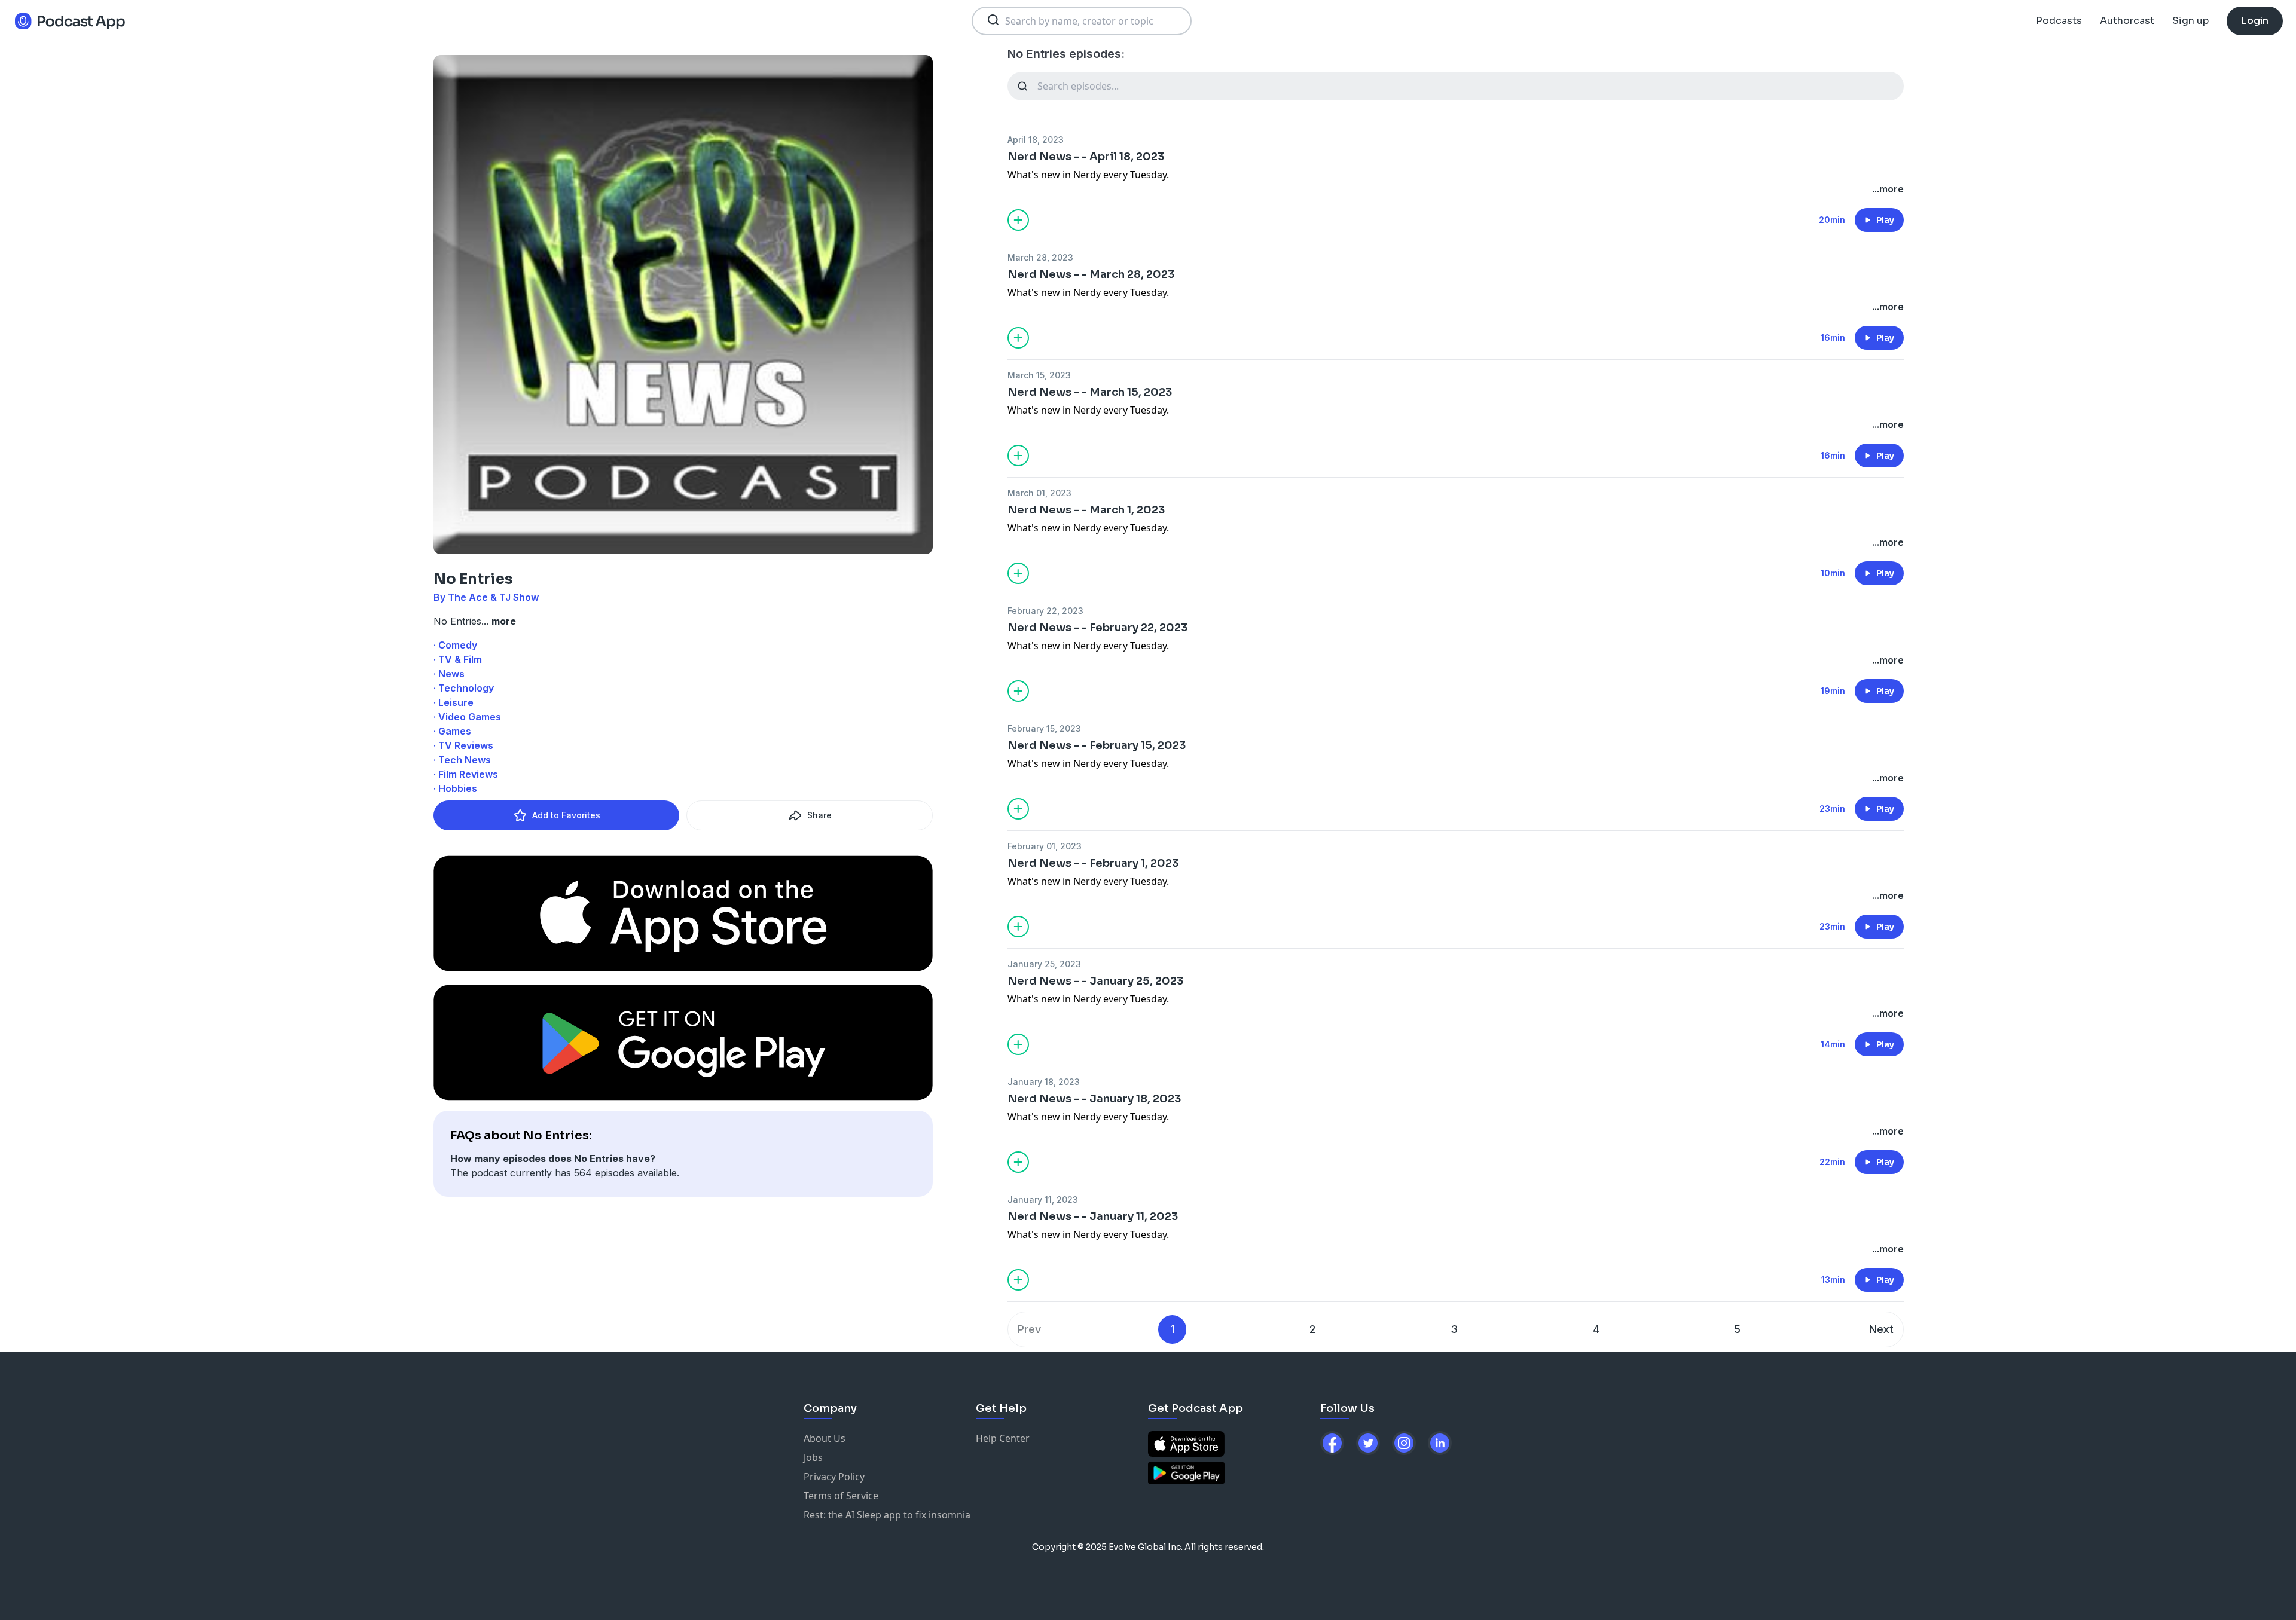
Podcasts (2059, 21)
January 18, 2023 (1044, 1082)
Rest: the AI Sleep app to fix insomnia (887, 1515)
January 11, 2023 (1043, 1199)
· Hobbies (455, 788)
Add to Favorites (566, 815)
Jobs (813, 1457)
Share (819, 815)
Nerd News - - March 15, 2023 (1090, 392)
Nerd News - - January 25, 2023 (1095, 981)
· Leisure (454, 702)
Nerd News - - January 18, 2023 (1094, 1099)
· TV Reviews (463, 745)
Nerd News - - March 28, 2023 (1091, 274)
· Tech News (462, 760)
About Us (825, 1438)
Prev (1029, 1329)
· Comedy (455, 645)
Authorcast (2127, 21)
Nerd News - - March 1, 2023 (1086, 510)
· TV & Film (458, 659)
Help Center (1003, 1438)
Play (1885, 220)
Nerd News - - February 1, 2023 (1093, 863)
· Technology (464, 688)
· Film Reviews (466, 774)
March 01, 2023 (1039, 493)
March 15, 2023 (1039, 375)
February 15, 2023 (1044, 728)
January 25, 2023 (1044, 964)
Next (1881, 1329)
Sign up (2190, 21)
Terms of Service (841, 1496)
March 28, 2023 (1040, 257)
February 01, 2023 (1045, 846)
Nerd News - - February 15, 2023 (1097, 745)
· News (449, 674)
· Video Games (467, 717)
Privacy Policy (834, 1477)
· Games (452, 731)
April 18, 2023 (1036, 140)
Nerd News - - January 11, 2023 (1093, 1216)
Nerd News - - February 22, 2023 (1097, 628)
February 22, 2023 (1045, 611)
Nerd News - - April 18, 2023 (1086, 157)
